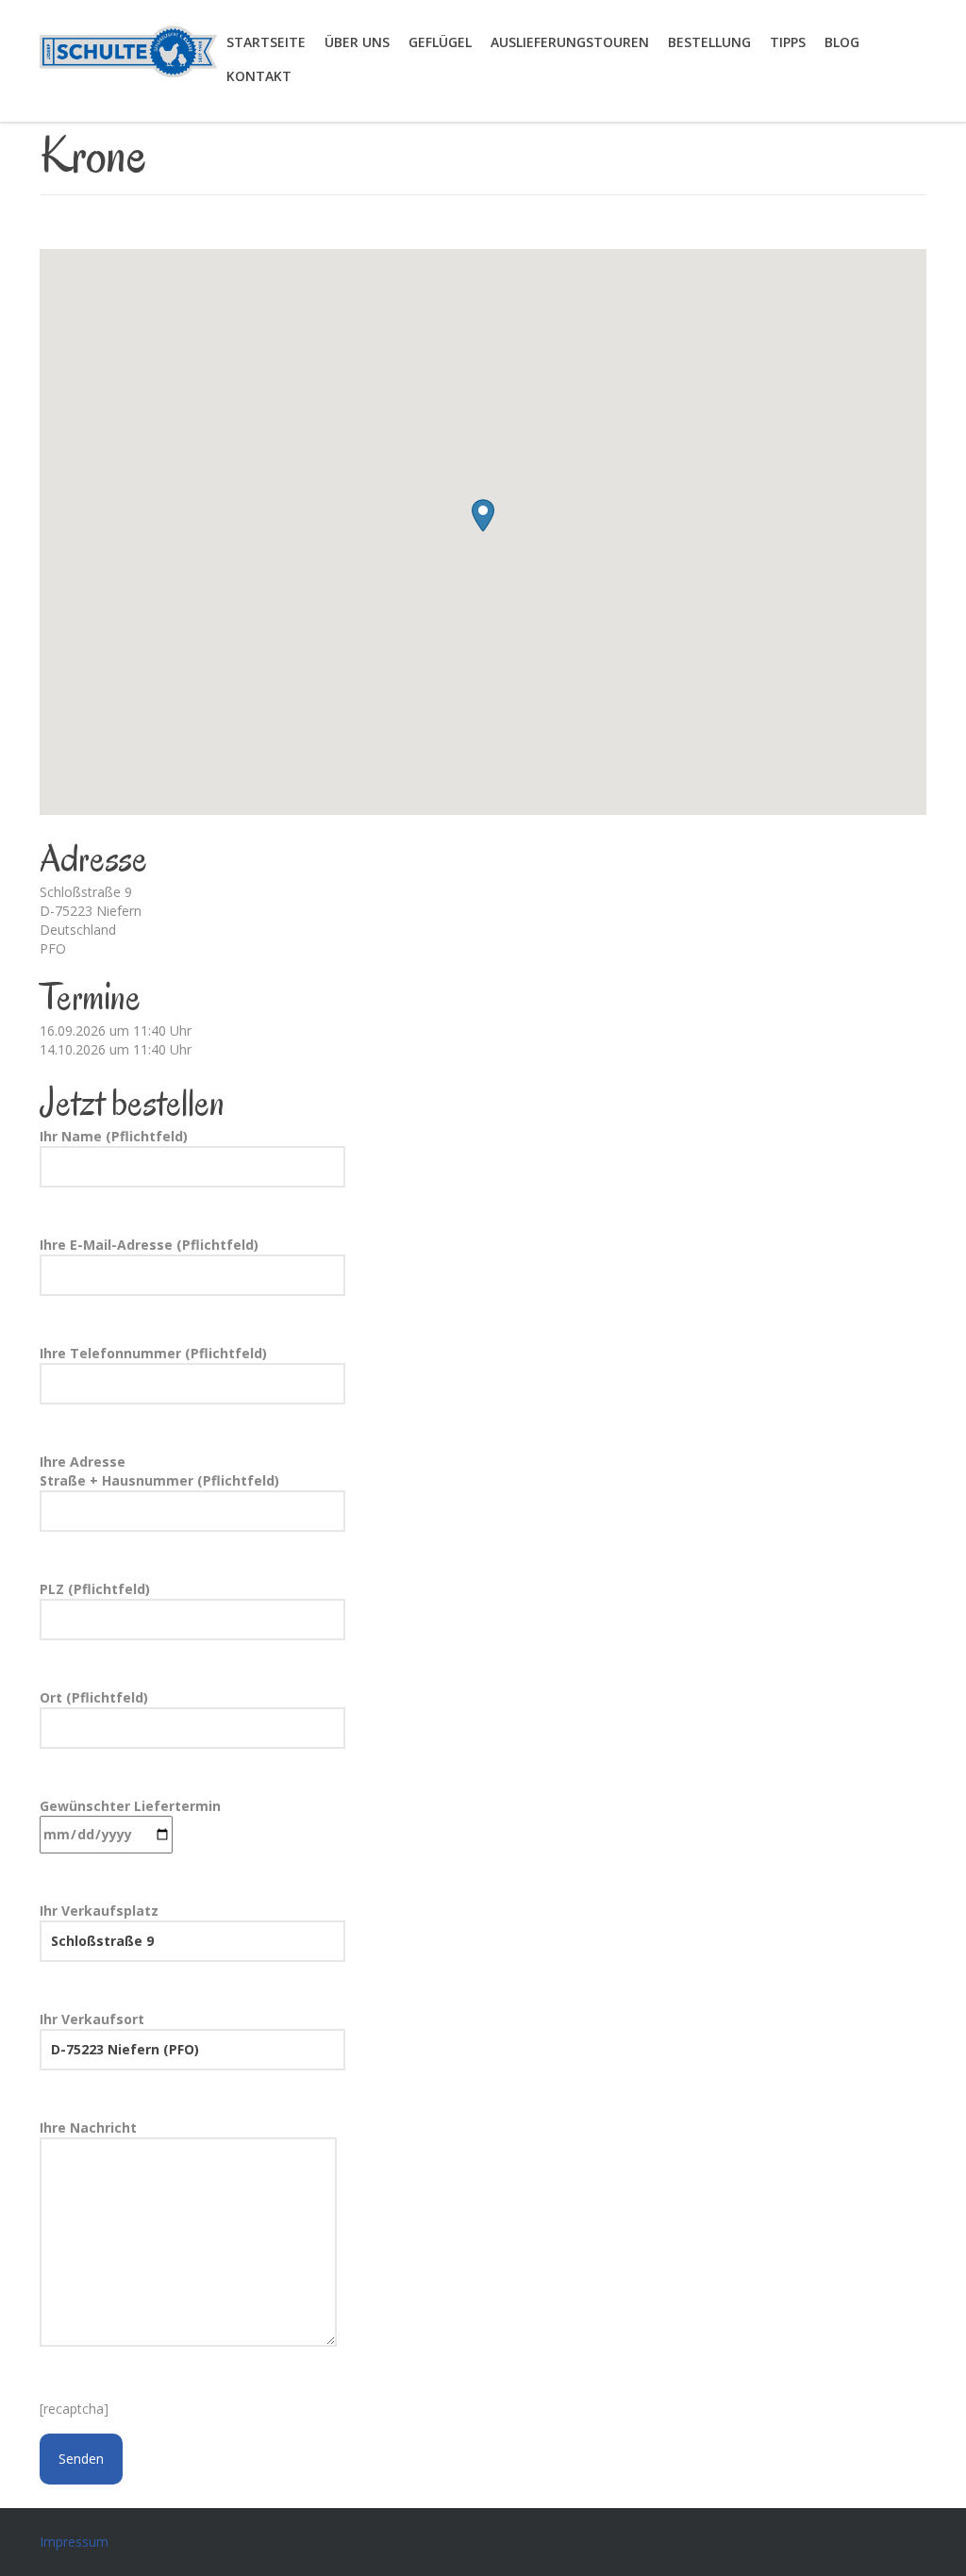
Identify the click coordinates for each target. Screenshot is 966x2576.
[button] (483, 515)
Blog (842, 42)
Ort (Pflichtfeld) (94, 1697)
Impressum (74, 2542)
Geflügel (440, 42)
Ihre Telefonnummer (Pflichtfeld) (153, 1353)
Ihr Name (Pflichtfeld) (114, 1136)
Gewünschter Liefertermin (130, 1806)
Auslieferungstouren (570, 42)
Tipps (788, 42)
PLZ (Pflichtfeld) (95, 1589)
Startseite (266, 42)
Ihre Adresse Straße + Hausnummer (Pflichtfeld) (159, 1471)
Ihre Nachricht (88, 2127)
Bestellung (709, 42)
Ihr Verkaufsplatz (99, 1911)
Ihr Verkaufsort (92, 2019)
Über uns (357, 42)
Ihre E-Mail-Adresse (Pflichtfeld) (149, 1245)
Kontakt (259, 76)
